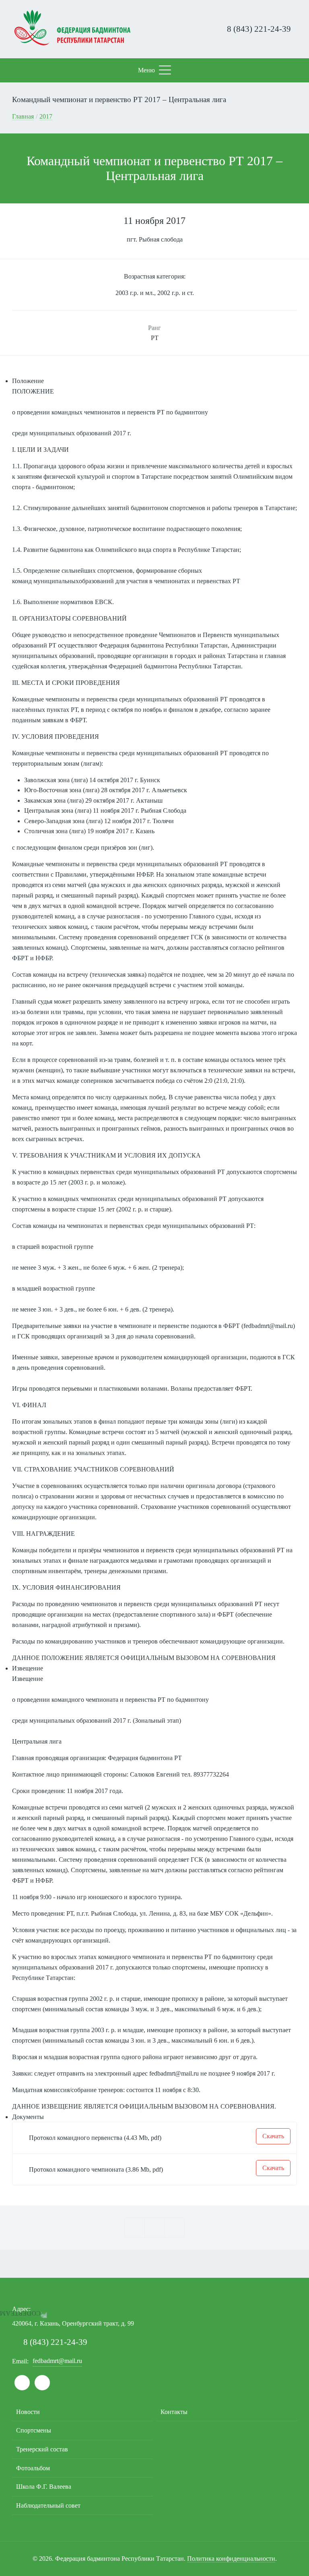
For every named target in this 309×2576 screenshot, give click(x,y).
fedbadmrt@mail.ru (268, 1326)
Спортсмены (34, 2430)
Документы (28, 2117)
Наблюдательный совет (48, 2505)
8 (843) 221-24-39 (258, 29)
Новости (28, 2412)
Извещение (28, 1668)
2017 (46, 116)
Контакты (174, 2412)
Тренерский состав (42, 2449)
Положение (28, 381)
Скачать (273, 2136)
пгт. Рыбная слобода (155, 239)
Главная (23, 116)
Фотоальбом (33, 2468)
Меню (146, 70)
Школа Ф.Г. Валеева (44, 2487)
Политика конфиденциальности (231, 2559)
